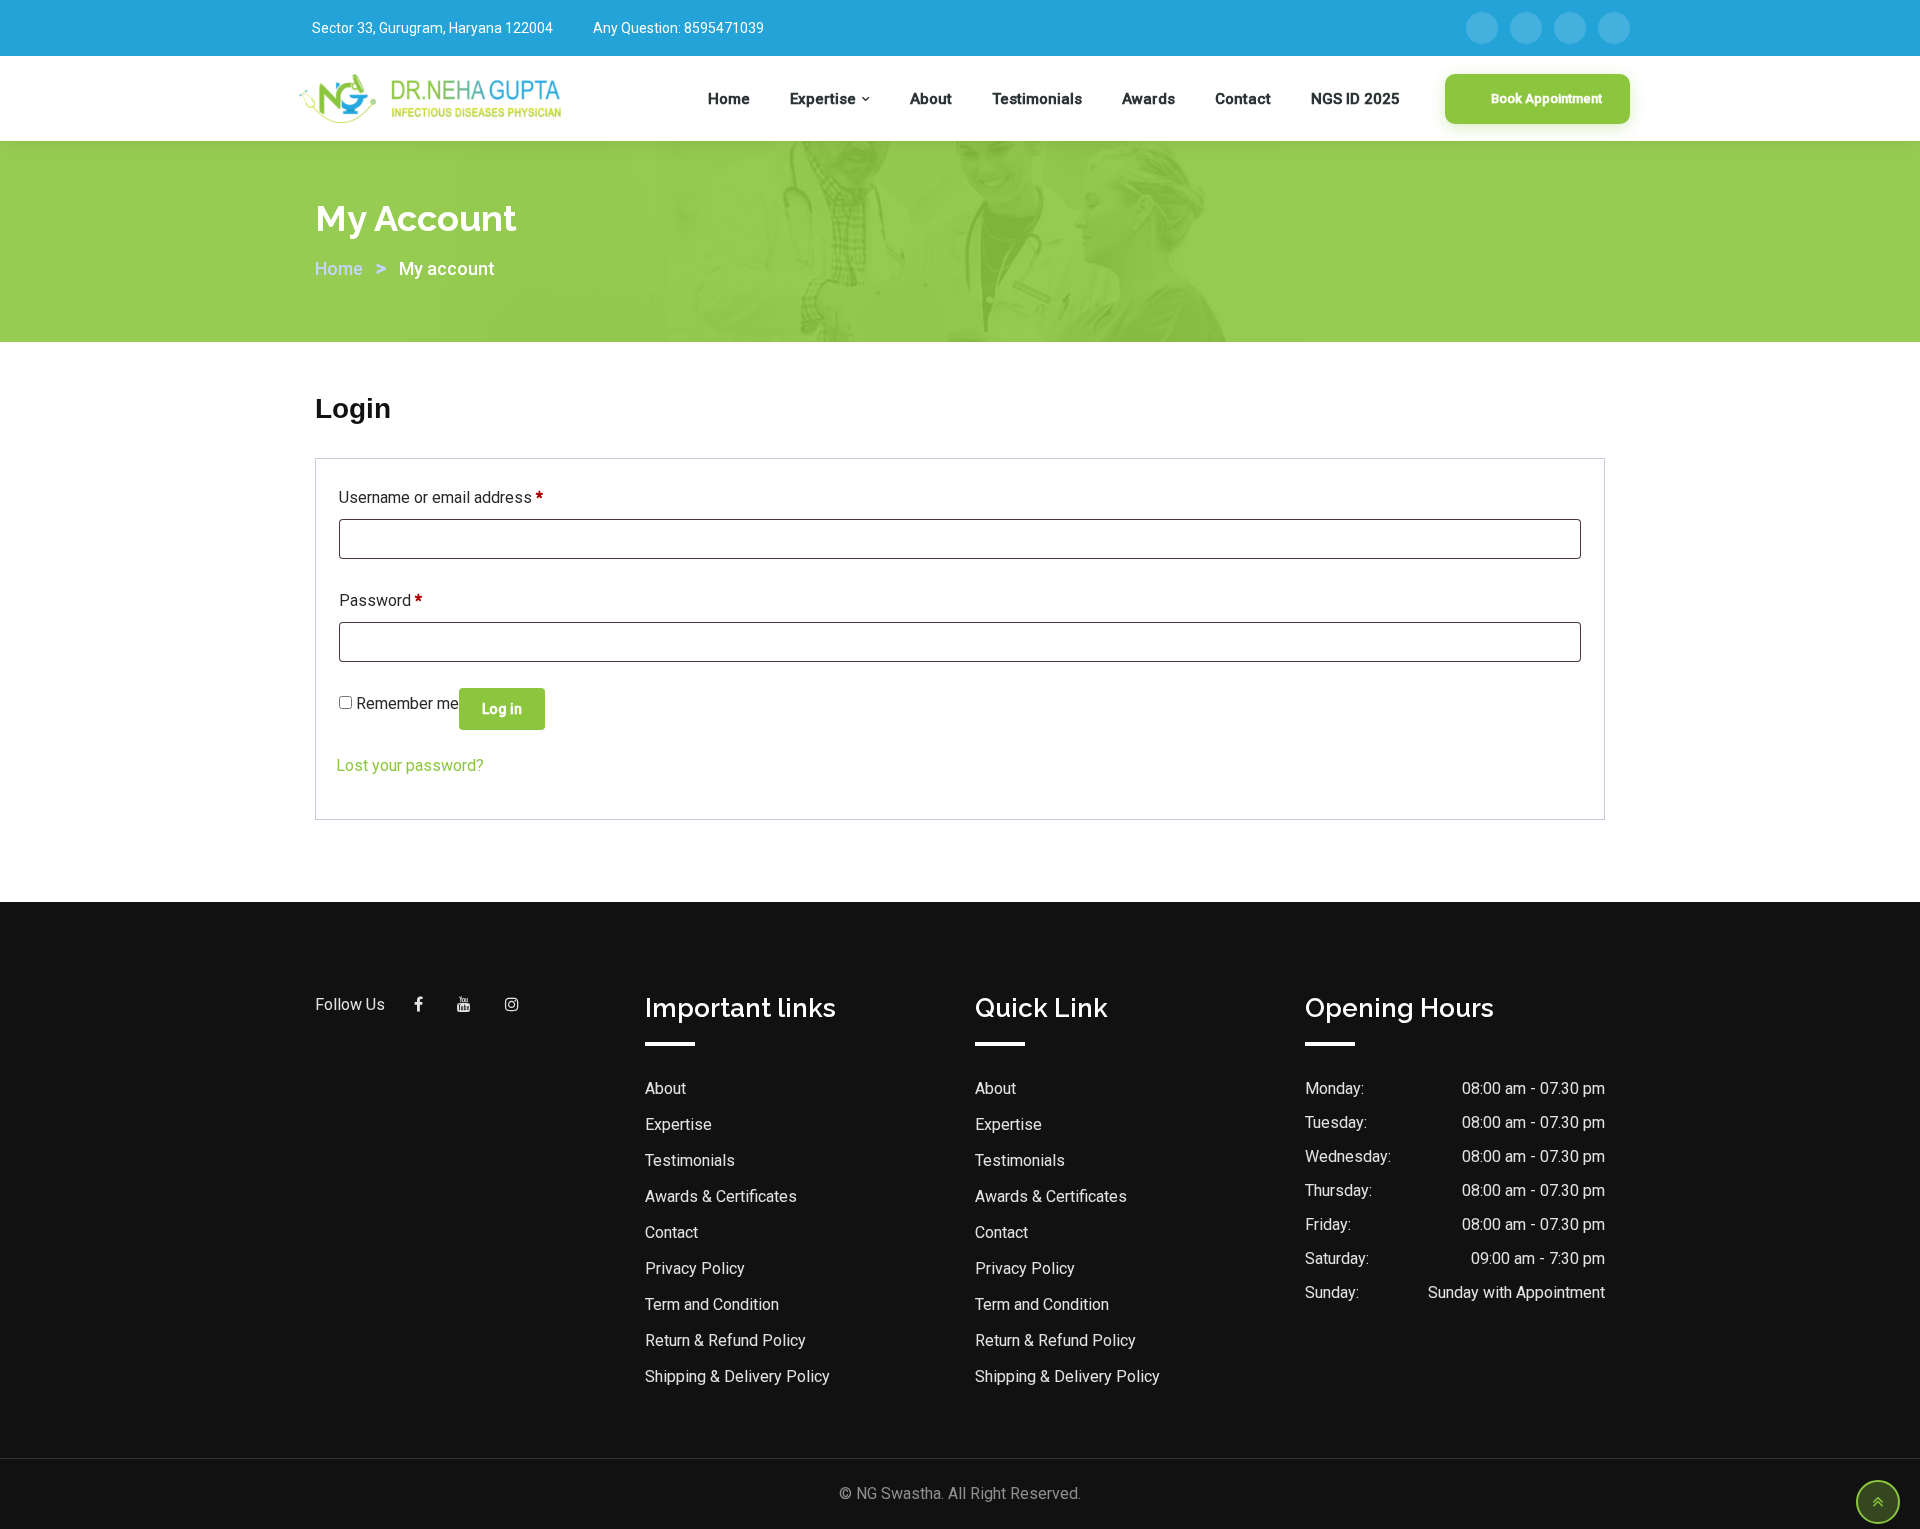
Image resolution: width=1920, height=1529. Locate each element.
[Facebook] (1482, 28)
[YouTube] (1570, 28)
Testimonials (1037, 99)
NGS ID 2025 (1355, 99)
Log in (502, 709)
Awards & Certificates (721, 1196)
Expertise (823, 99)
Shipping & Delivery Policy (737, 1376)
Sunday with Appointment (1516, 1292)
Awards (1148, 99)
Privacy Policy (695, 1268)
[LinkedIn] (1526, 28)
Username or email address (441, 497)
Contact (1243, 99)
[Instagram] (1614, 28)
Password (380, 600)
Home (729, 99)
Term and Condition (712, 1304)
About (931, 99)
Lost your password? (410, 765)
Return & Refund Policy (725, 1340)
